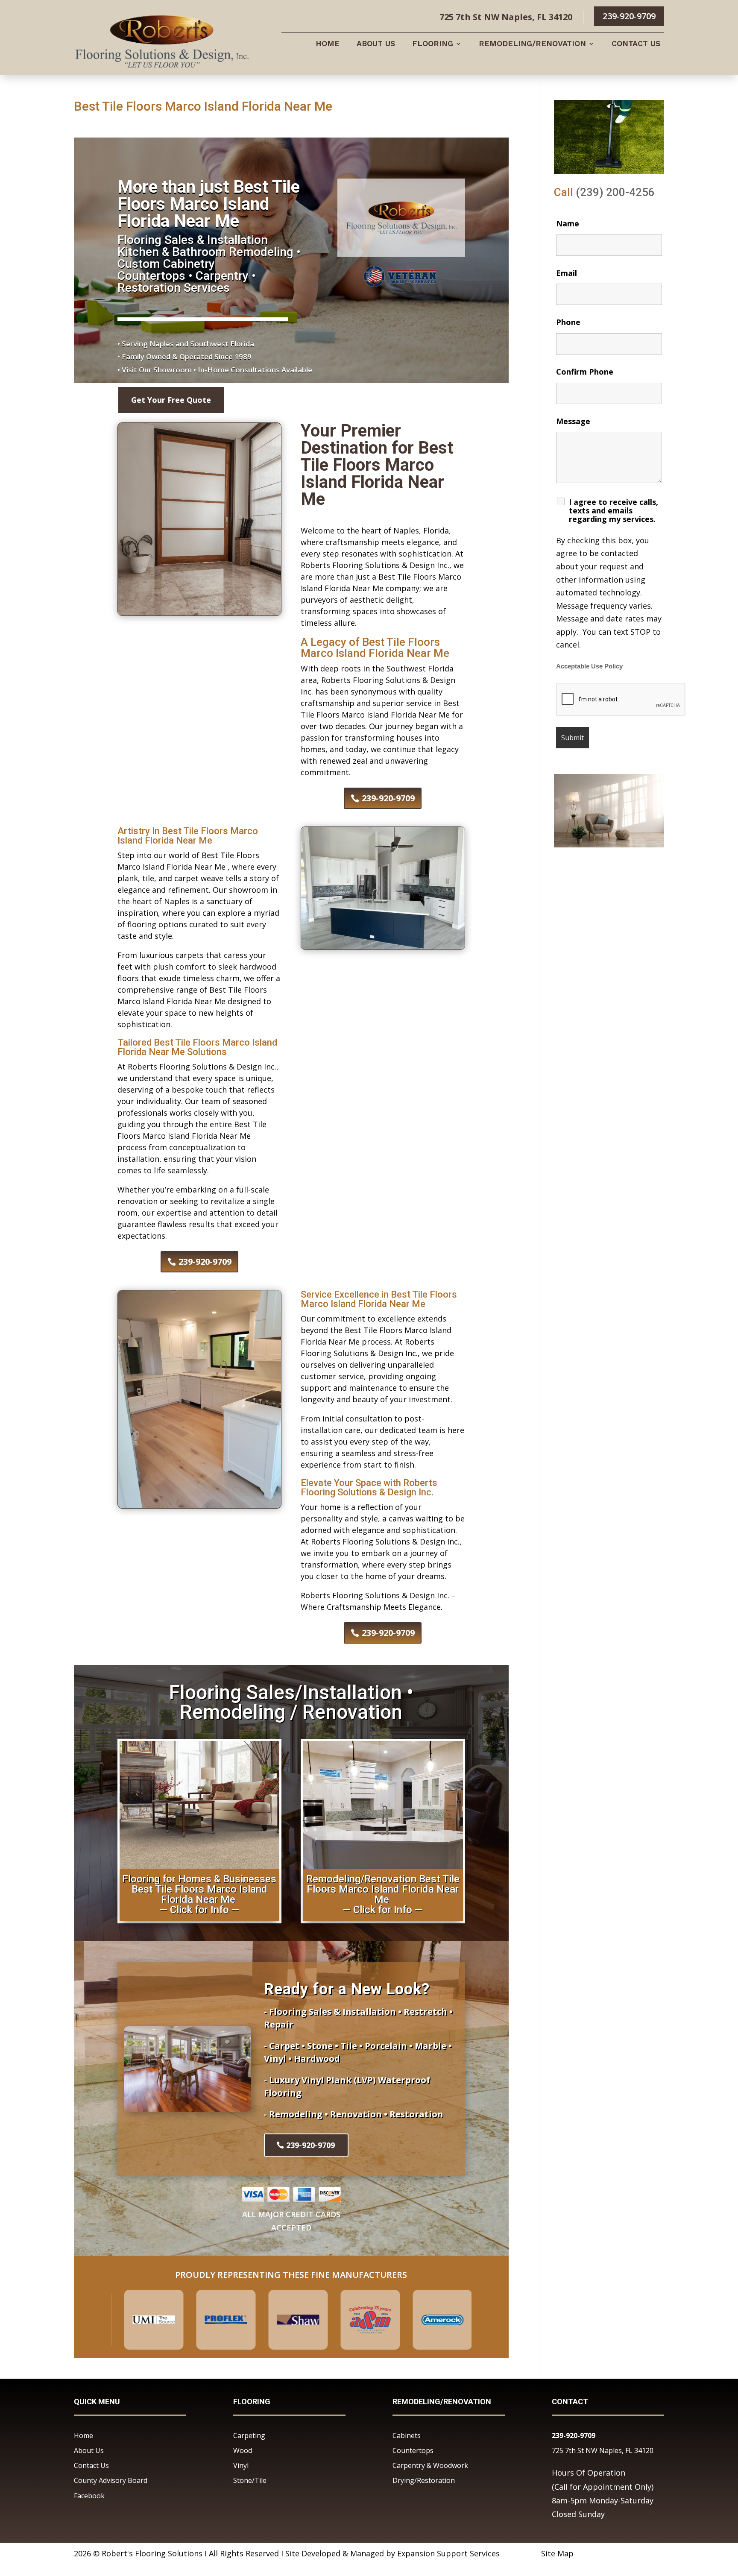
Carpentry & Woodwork (430, 2465)
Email (567, 273)
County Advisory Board (111, 2480)
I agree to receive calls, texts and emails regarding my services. (614, 510)
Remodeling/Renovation (532, 44)
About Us (376, 44)
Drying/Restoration (424, 2480)
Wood (243, 2450)
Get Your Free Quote (171, 400)
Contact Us (636, 44)
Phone (568, 322)
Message (573, 421)
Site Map (557, 2553)
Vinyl (241, 2465)
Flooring (433, 44)
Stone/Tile (250, 2480)
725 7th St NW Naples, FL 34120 (603, 2450)
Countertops (413, 2450)
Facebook (89, 2496)
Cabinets (407, 2435)
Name (568, 223)
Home (328, 44)
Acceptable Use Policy (589, 666)
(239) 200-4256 (615, 192)
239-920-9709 (629, 16)
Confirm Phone (585, 372)
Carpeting (249, 2435)
